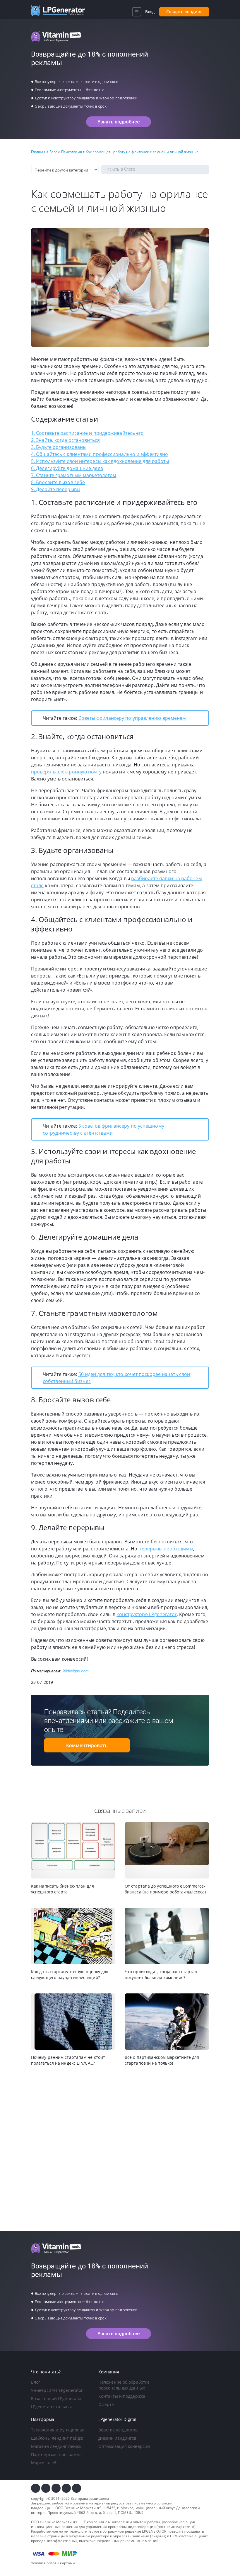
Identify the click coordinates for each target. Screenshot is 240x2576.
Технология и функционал (58, 2430)
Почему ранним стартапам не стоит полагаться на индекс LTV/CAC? (68, 2060)
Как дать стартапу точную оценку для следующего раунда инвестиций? (70, 1975)
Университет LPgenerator (57, 2390)
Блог (36, 2382)
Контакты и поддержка (122, 2396)
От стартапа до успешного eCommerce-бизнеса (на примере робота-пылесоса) (165, 1889)
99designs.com (76, 1671)
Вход (150, 12)
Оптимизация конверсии (124, 2446)
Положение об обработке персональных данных (124, 2385)
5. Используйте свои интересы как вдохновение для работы (100, 461)
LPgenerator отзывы (51, 2407)
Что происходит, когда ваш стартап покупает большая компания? (161, 1975)
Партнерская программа (56, 2454)
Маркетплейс (45, 2463)
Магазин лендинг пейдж (56, 2446)
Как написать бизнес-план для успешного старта (62, 1889)
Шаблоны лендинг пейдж (57, 2438)
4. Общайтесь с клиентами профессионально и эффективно (100, 454)
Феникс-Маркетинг (83, 2508)
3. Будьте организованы (59, 447)
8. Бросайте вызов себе (58, 482)
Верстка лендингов (118, 2430)
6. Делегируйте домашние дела (67, 468)
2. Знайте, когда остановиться (65, 440)
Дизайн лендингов (118, 2438)
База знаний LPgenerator (56, 2398)
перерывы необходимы (166, 1549)
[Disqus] (120, 2149)
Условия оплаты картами (53, 2563)
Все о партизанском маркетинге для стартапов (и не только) (162, 2060)
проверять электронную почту (66, 772)
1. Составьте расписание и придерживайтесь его (88, 433)
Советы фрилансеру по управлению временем (132, 718)
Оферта (106, 2404)
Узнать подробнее (119, 122)
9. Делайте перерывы (56, 489)
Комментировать (87, 1745)
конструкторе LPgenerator (146, 1614)
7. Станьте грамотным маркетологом (74, 475)
